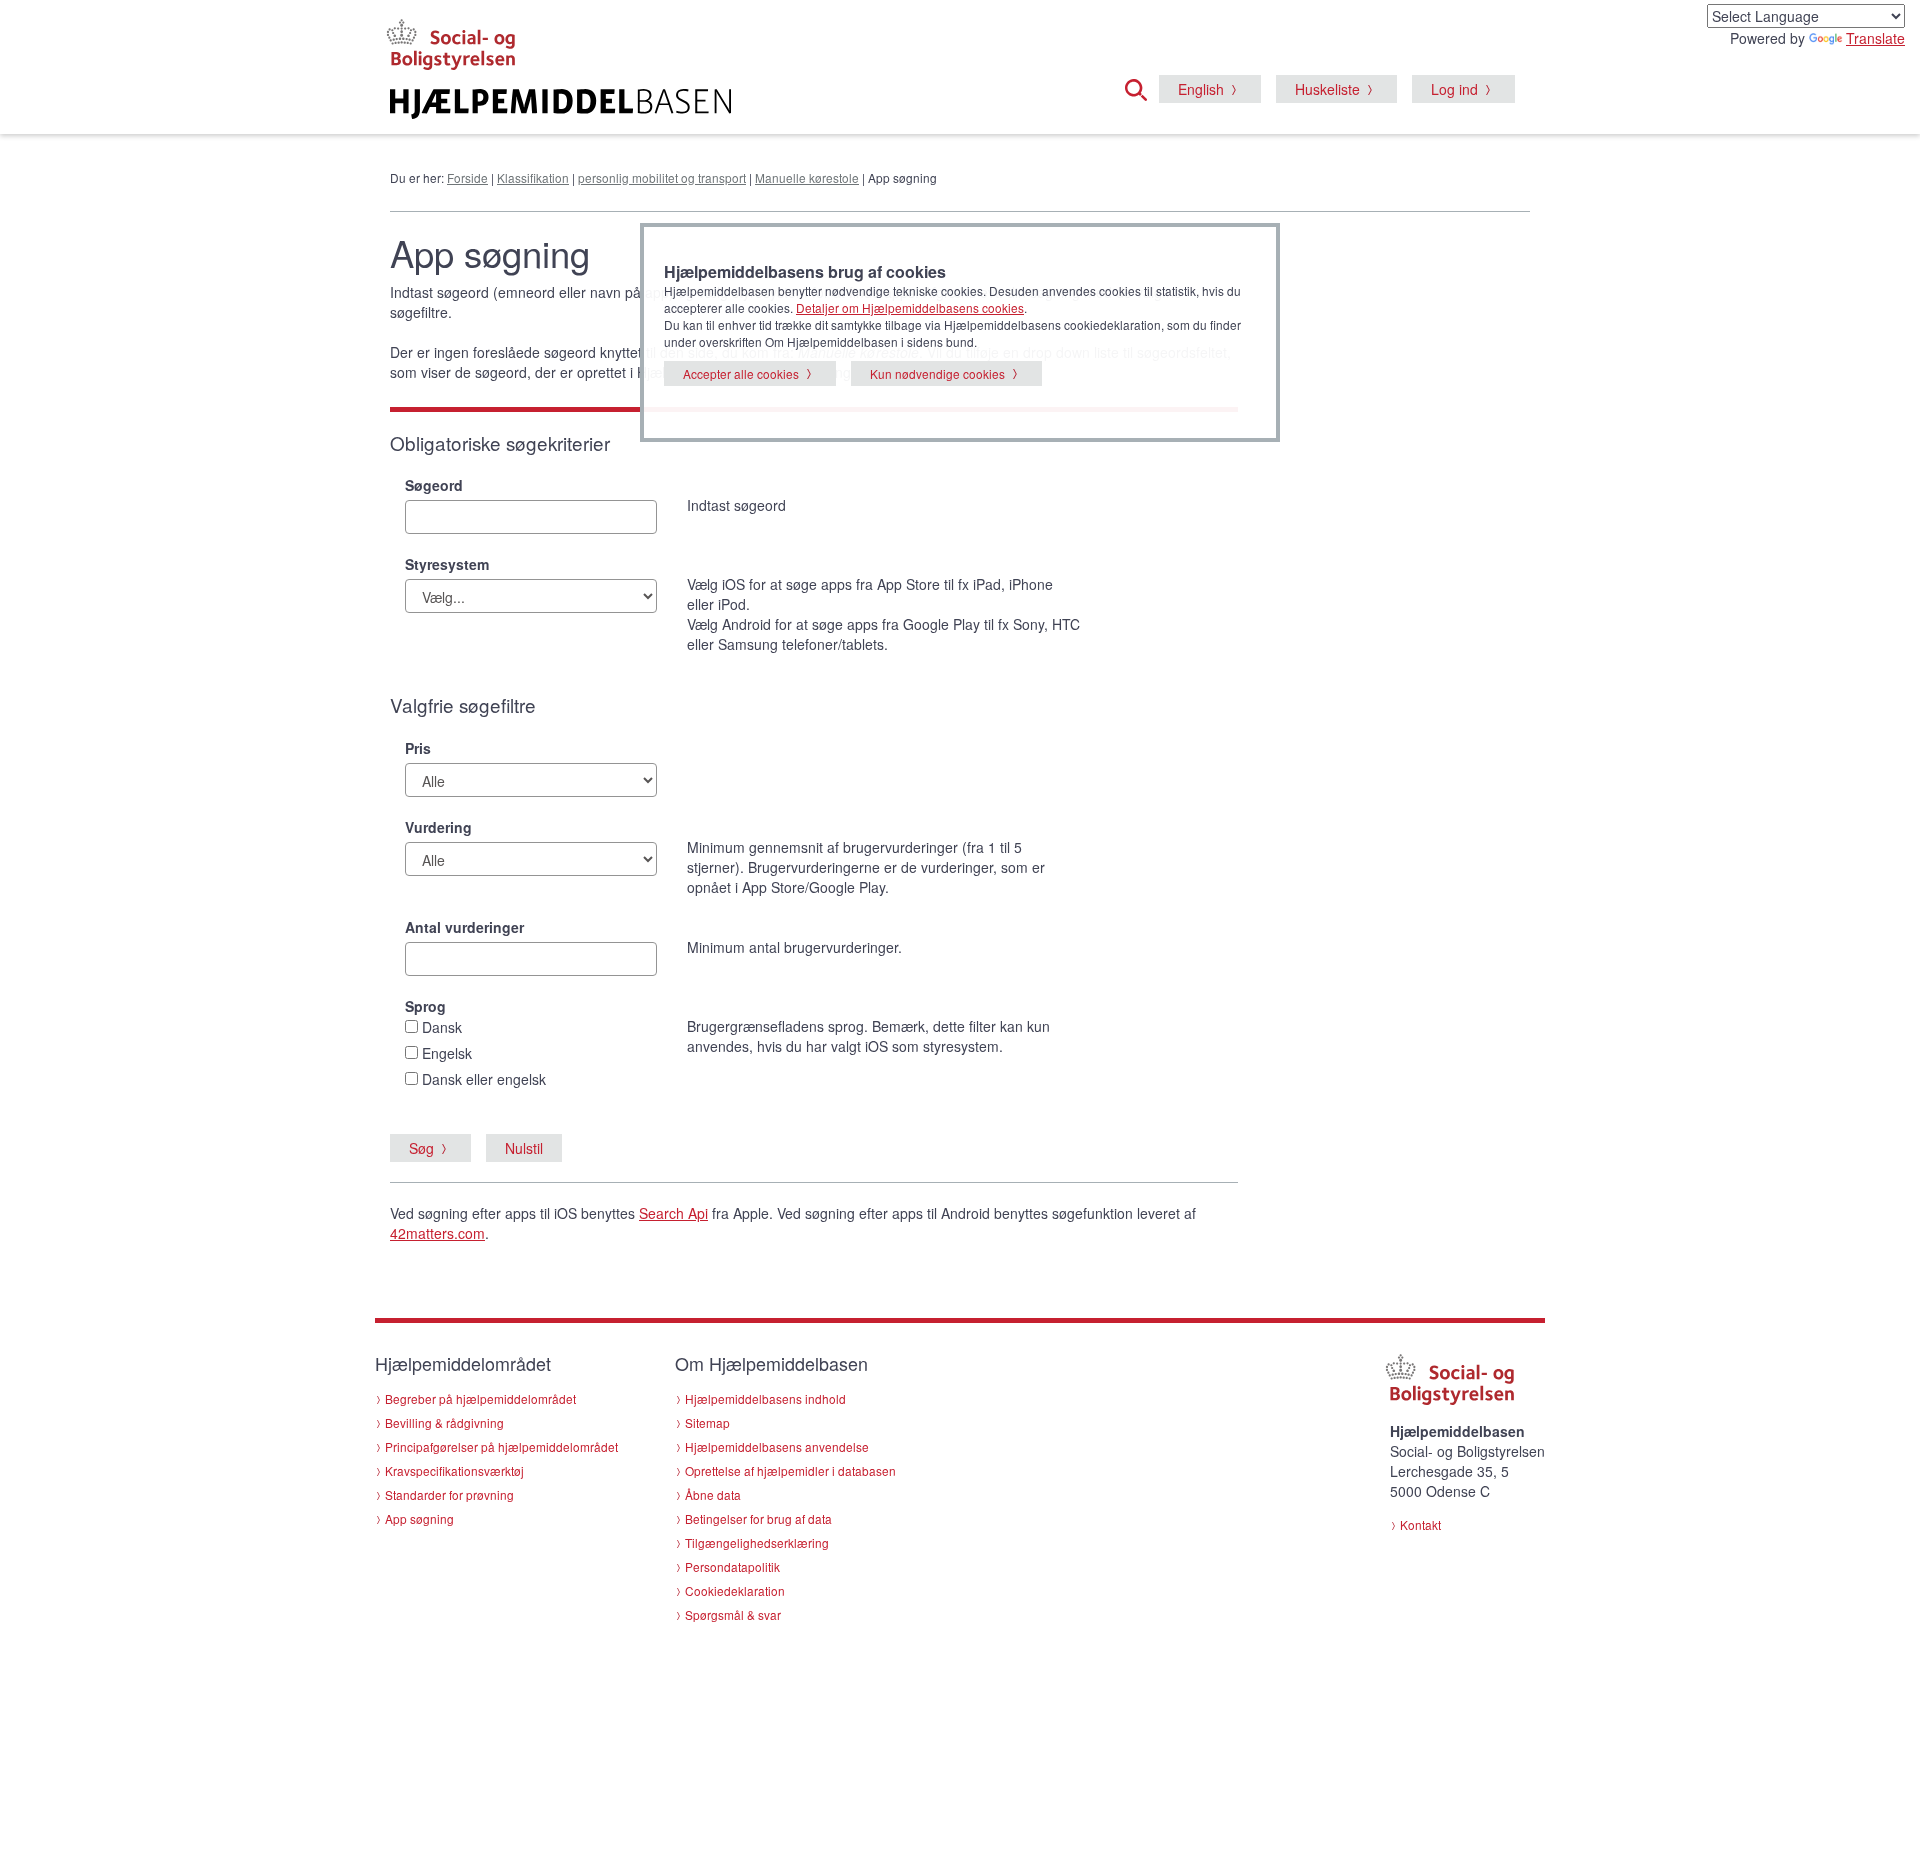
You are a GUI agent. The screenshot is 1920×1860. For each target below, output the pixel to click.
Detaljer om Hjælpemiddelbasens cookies (910, 307)
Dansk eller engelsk (484, 1079)
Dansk (442, 1027)
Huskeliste (1327, 89)
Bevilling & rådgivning (444, 1422)
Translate (1875, 38)
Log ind (1454, 89)
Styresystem (447, 564)
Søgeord (434, 485)
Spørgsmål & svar (733, 1614)
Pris (418, 748)
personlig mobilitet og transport (662, 177)
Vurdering (438, 827)
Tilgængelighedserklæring (757, 1542)
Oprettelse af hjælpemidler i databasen (790, 1470)
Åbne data (713, 1494)
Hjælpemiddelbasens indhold (765, 1398)
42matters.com (437, 1233)
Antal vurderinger (464, 927)
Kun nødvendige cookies (937, 373)
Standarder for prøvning (449, 1494)
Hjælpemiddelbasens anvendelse (777, 1446)
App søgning (419, 1518)
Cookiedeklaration (735, 1590)
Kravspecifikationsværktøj (454, 1470)
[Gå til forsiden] (716, 104)
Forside (467, 177)
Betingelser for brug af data (758, 1518)
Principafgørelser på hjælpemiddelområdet (501, 1446)
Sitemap (707, 1422)
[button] (1142, 87)
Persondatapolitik (732, 1566)
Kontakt (1420, 1524)
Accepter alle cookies (741, 373)
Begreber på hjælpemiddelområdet (480, 1398)
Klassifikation (533, 177)
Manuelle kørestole (807, 177)
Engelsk (447, 1053)
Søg (421, 1148)
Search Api (673, 1213)
